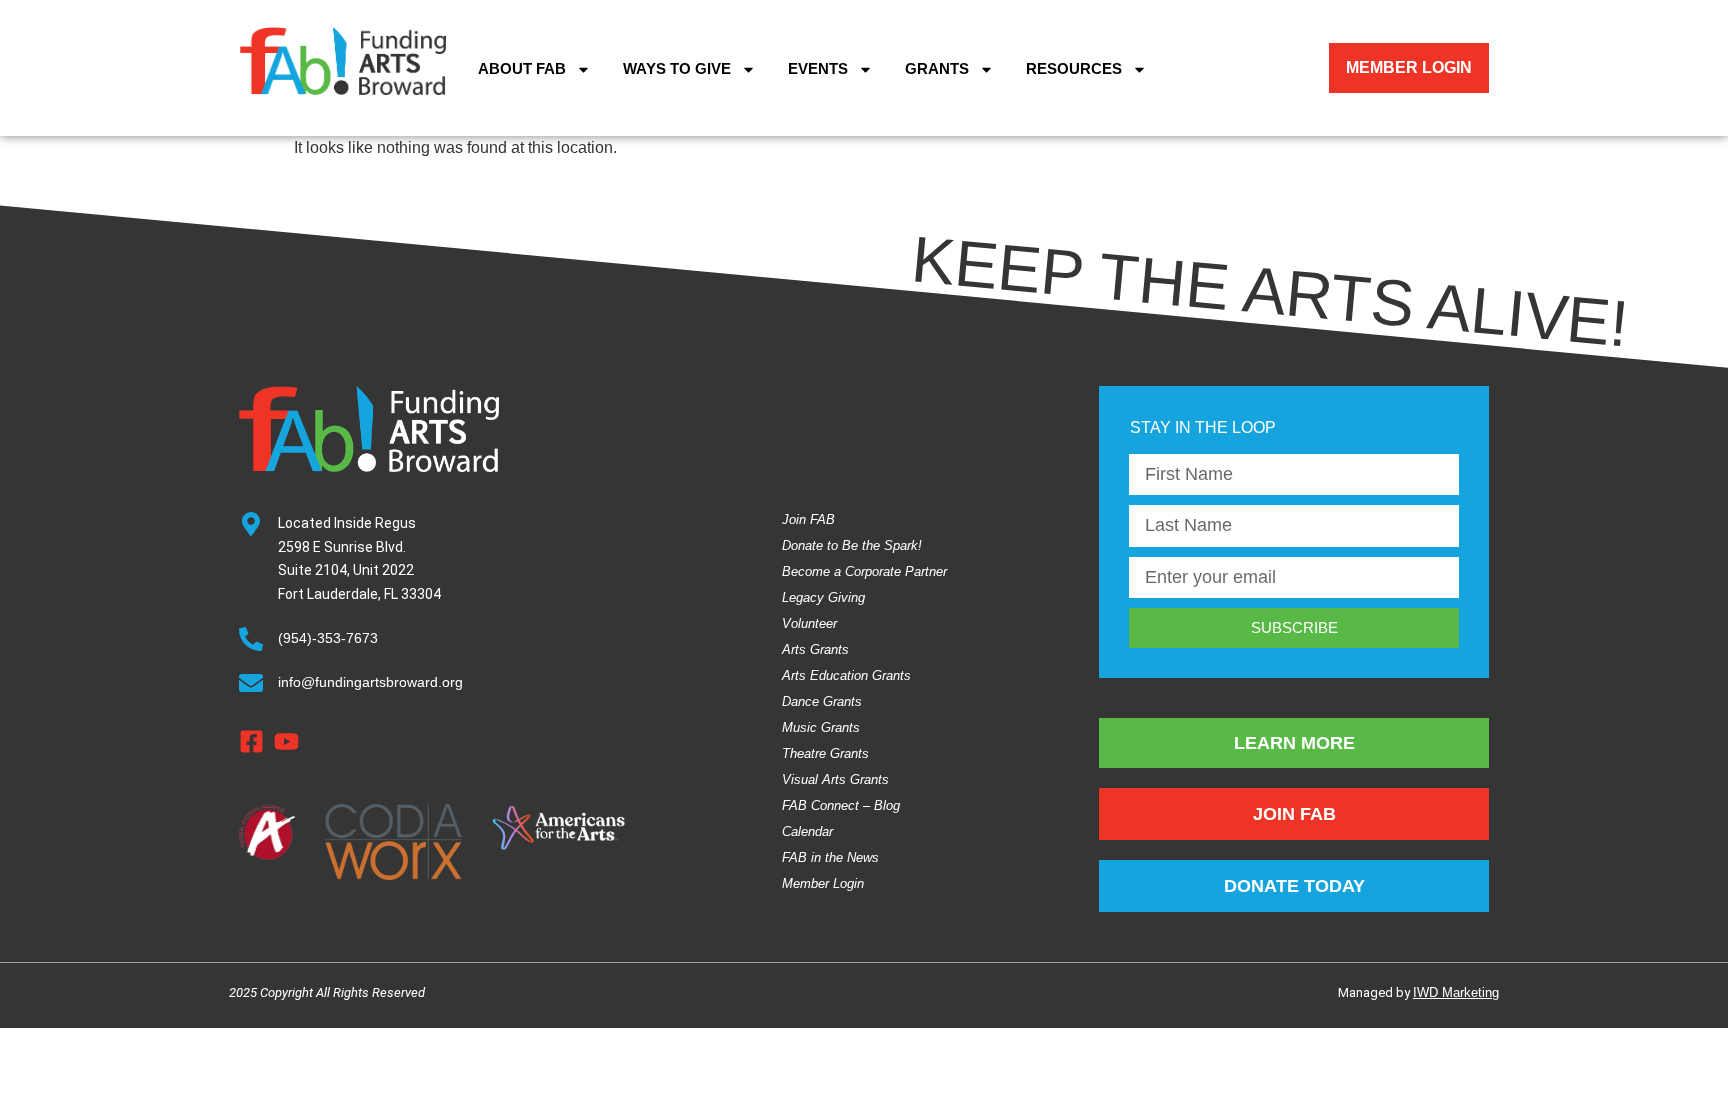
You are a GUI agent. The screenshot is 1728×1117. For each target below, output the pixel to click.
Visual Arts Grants (835, 779)
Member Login (823, 883)
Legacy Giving (823, 597)
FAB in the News (830, 857)
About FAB (522, 68)
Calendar (807, 831)
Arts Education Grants (846, 675)
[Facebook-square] (251, 741)
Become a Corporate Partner (864, 571)
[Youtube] (286, 741)
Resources (1074, 68)
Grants (937, 68)
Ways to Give (677, 68)
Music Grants (821, 727)
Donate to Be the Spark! (852, 545)
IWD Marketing (1456, 992)
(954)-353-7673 (328, 638)
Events (818, 68)
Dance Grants (822, 701)
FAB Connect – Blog (841, 805)
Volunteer (809, 623)
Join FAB (808, 519)
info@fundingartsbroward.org (370, 682)
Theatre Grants (825, 753)
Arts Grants (815, 649)
